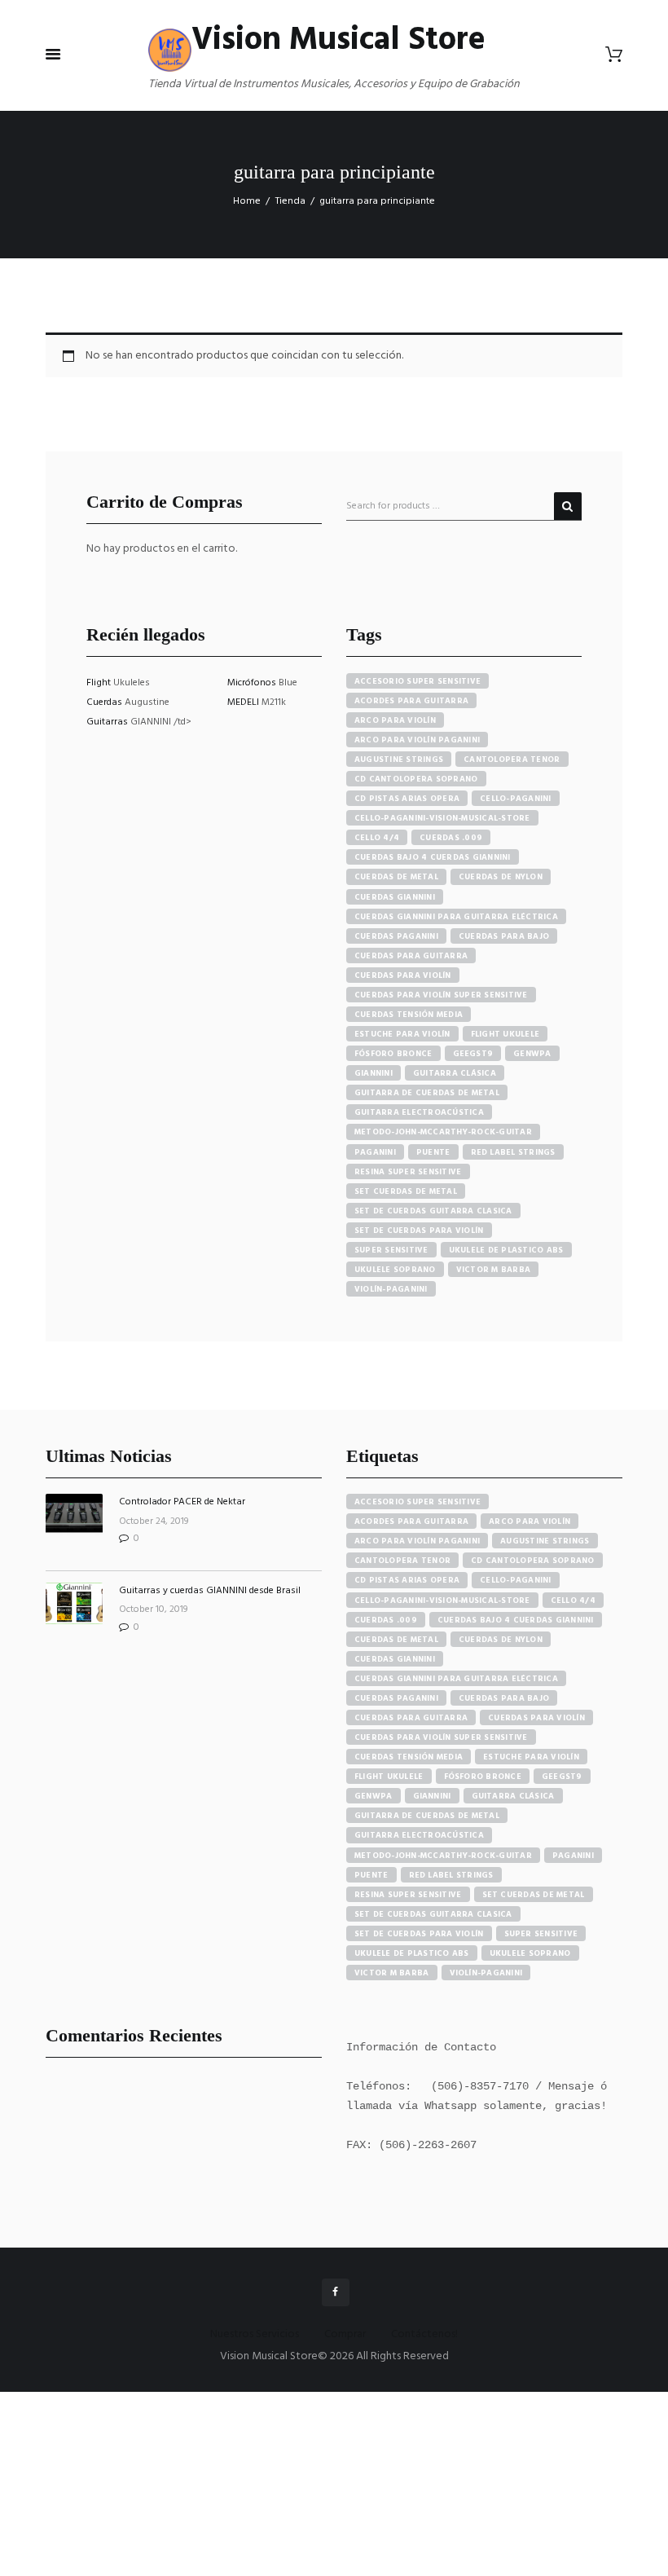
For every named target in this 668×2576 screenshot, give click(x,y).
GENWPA (532, 1054)
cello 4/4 (377, 838)
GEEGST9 (473, 1054)
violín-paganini (391, 1289)
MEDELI (244, 702)
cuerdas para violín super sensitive (441, 995)
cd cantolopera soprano (416, 779)
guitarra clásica (455, 1073)
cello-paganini (516, 799)
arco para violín (395, 720)
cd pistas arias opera (407, 799)
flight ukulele (505, 1034)
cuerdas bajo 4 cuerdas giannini (433, 857)
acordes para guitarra (411, 701)
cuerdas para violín (403, 975)
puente (433, 1152)
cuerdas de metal (396, 877)
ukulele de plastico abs (506, 1250)
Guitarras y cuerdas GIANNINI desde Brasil (210, 1591)
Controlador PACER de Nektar (182, 1502)
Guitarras (108, 722)
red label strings (513, 1152)
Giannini (374, 1073)
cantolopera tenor (512, 760)
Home (247, 201)
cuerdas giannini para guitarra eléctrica (456, 917)
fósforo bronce (393, 1054)
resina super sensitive (408, 1172)
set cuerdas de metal (406, 1191)
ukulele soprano (395, 1270)
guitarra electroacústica (419, 1112)
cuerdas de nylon (501, 877)
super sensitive (391, 1250)
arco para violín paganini (417, 740)
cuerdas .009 (451, 838)
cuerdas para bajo (504, 936)
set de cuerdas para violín (419, 1231)
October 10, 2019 (154, 1609)
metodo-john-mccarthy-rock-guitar (443, 1132)
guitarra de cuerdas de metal (427, 1093)
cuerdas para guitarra (411, 956)
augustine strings (399, 760)
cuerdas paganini (396, 936)
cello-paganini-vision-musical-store (442, 818)
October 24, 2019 (154, 1521)
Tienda (290, 201)
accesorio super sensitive (417, 681)
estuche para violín (402, 1034)
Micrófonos (253, 683)
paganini (375, 1152)
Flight (100, 683)
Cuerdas (105, 702)
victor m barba (494, 1270)
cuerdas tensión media (409, 1015)
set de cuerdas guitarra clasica (433, 1211)
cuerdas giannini (395, 897)
